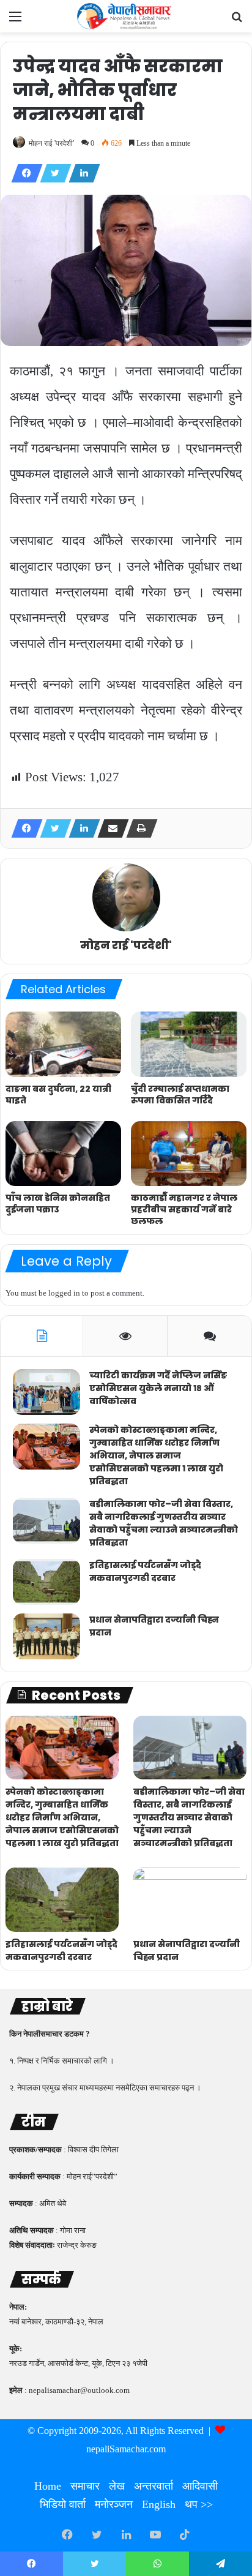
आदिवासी (200, 2486)
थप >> (199, 2504)
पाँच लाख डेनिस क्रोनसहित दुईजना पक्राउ (58, 1204)
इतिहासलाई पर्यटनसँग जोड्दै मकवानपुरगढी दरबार (145, 1572)
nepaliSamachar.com (126, 2449)
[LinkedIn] (81, 173)
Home (48, 2486)
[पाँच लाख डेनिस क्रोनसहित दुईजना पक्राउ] (63, 1154)
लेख (117, 2486)
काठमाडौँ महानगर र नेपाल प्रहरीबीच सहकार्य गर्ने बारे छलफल (184, 1209)
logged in (64, 1293)
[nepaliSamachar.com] (126, 16)
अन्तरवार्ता (154, 2486)
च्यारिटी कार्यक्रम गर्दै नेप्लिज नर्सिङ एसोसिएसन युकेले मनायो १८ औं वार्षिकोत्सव (158, 1388)
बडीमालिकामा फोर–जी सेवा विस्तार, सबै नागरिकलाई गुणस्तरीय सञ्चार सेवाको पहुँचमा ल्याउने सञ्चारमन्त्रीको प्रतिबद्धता (164, 1523)
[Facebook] (23, 173)
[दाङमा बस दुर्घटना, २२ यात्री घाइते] (63, 1044)
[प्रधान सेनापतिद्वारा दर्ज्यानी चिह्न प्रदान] (46, 1636)
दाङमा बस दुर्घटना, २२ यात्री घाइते (58, 1095)
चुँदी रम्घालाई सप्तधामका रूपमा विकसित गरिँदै (180, 1095)
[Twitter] (52, 173)
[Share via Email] (109, 828)
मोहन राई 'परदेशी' (51, 143)
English (159, 2504)
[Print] (138, 828)
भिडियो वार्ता (63, 2504)
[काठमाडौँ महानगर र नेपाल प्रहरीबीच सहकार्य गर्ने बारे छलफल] (189, 1154)
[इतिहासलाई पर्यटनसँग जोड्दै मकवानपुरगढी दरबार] (46, 1582)
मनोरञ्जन (114, 2504)
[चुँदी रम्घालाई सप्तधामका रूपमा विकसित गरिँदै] (189, 1044)
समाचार (85, 2486)
